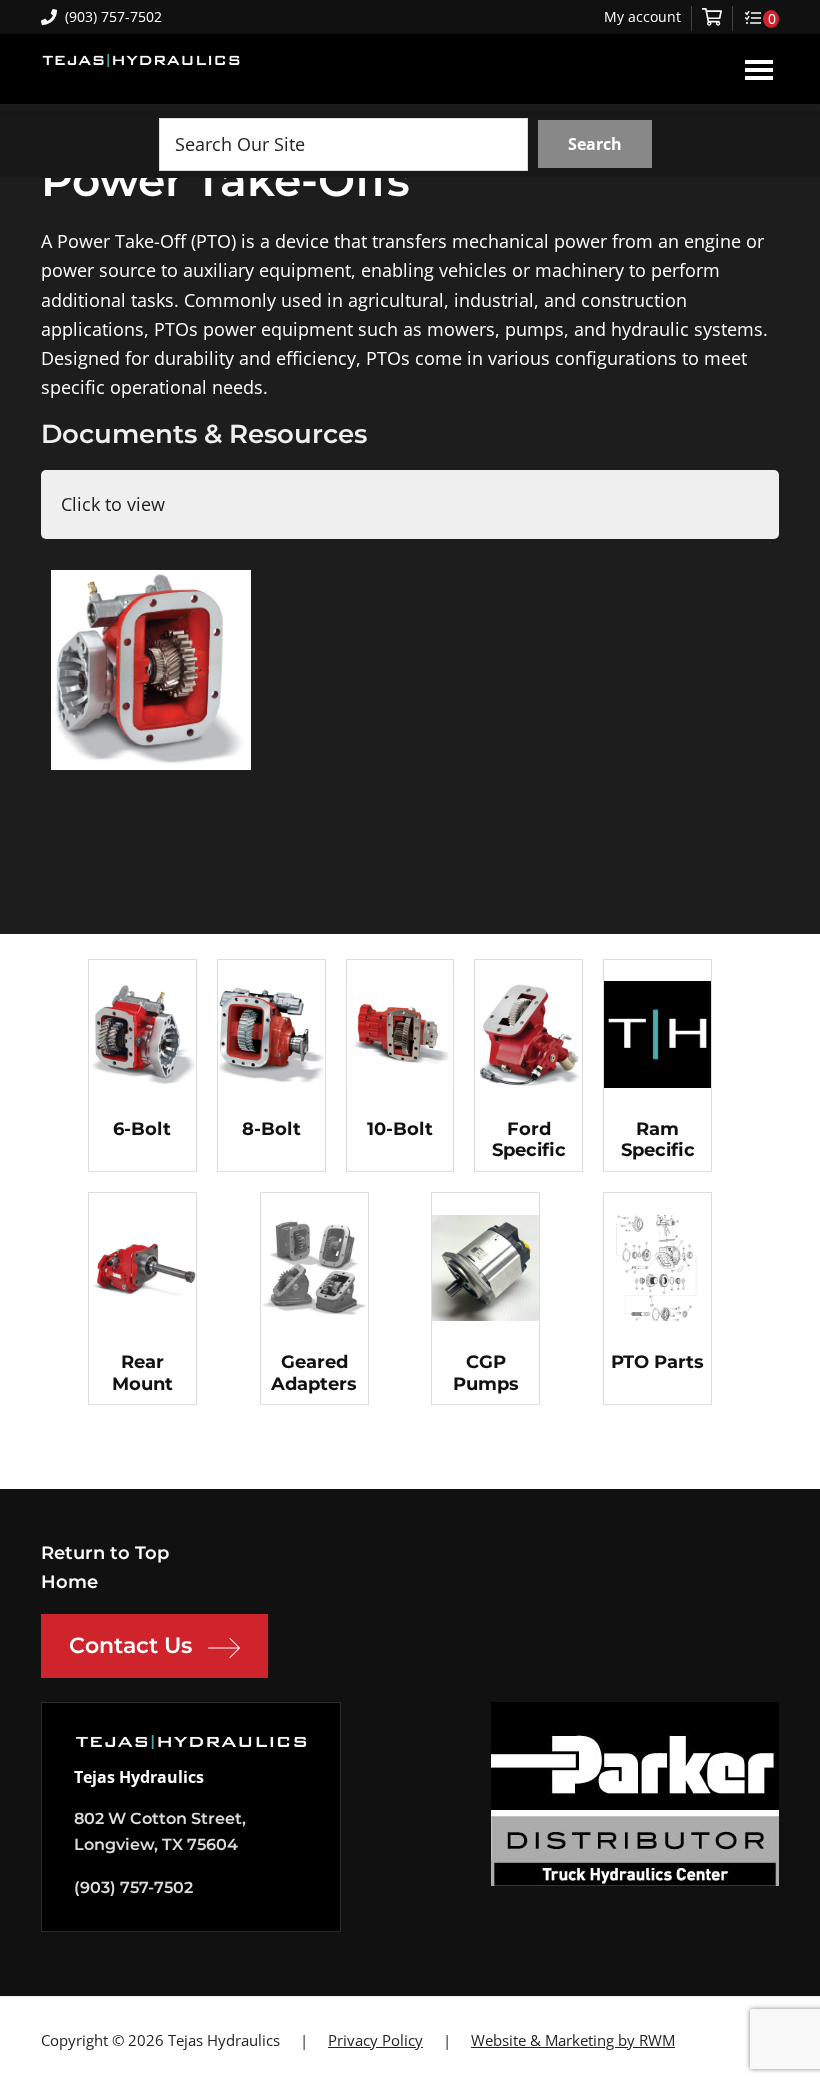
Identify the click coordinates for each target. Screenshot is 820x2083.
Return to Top (105, 1553)
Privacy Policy (375, 2040)
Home (69, 1582)
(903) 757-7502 (113, 16)
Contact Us (130, 1645)
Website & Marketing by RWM (573, 2040)
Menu (759, 69)
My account (642, 17)
